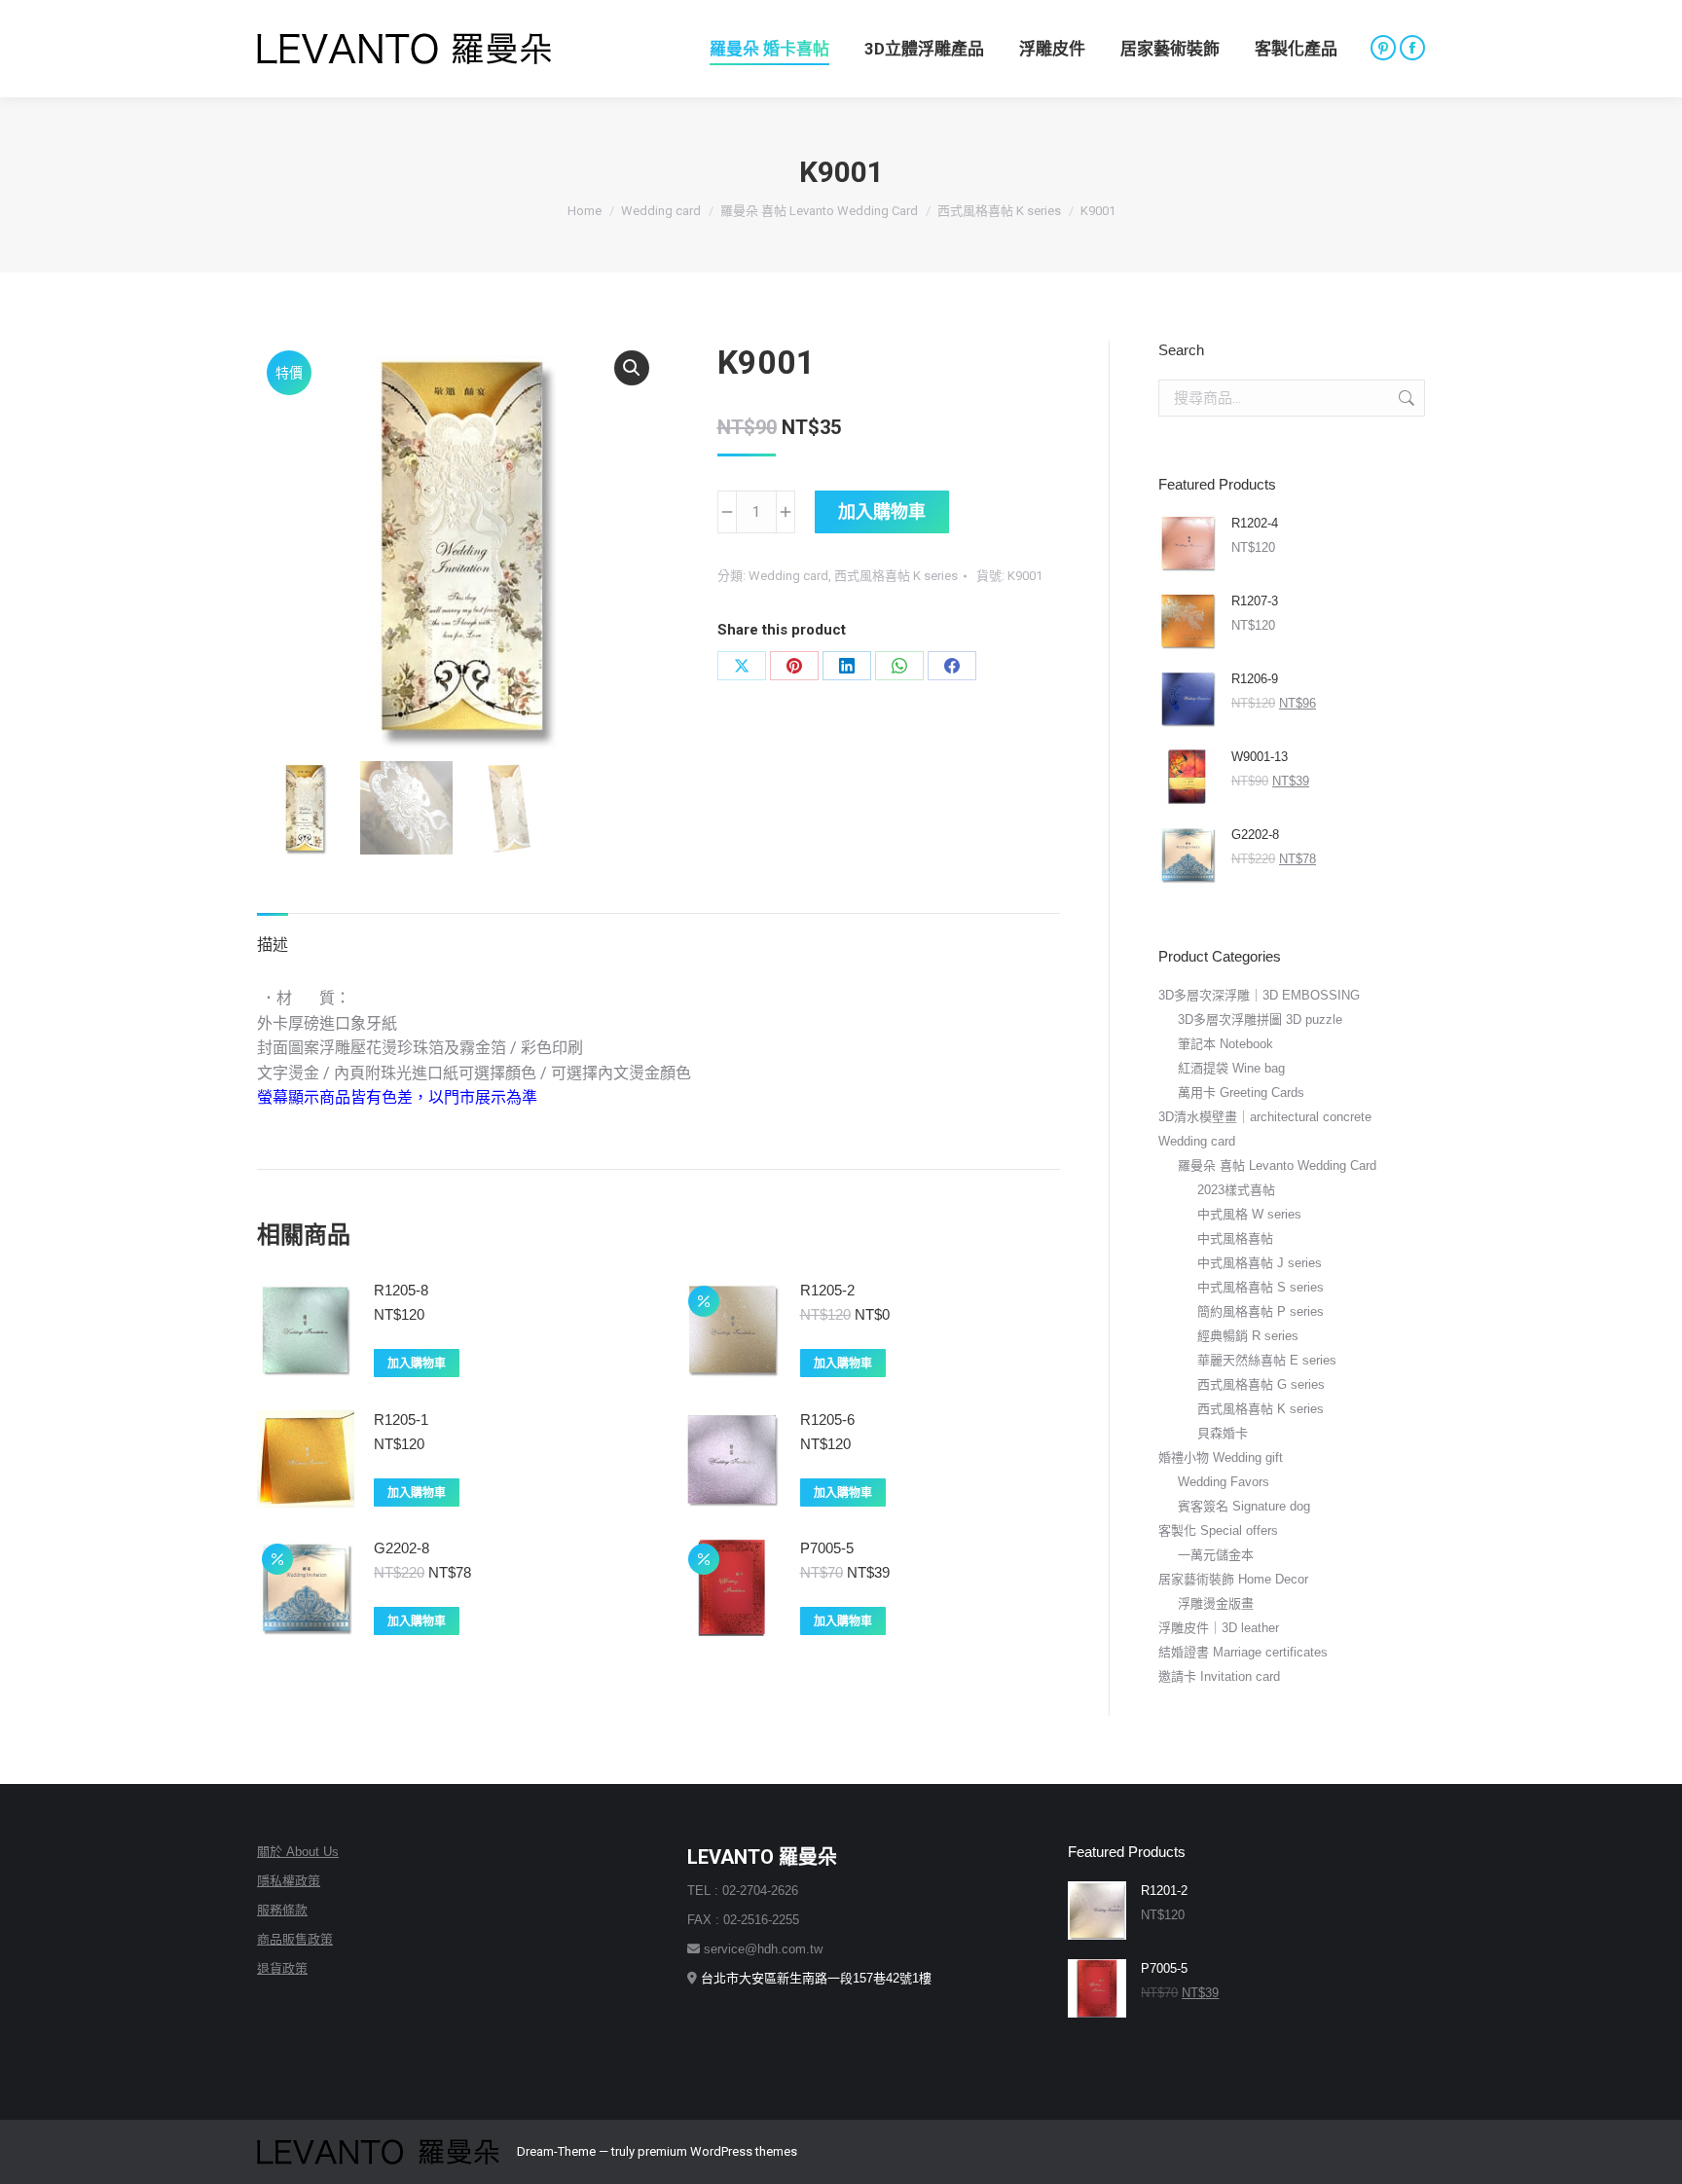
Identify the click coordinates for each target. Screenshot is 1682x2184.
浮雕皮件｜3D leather (1219, 1628)
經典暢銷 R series (1248, 1336)
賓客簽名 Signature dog (1244, 1506)
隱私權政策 (289, 1881)
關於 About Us (298, 1852)
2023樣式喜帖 (1236, 1190)
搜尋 (1405, 398)
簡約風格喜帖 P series (1261, 1311)
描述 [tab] (273, 945)
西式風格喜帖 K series (896, 576)
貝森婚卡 (1223, 1433)
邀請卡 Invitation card (1219, 1676)
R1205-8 (401, 1290)
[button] (632, 368)
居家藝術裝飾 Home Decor (1233, 1579)
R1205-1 (401, 1420)
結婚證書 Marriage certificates (1243, 1652)
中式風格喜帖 (1235, 1238)
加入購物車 (882, 511)
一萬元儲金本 (1216, 1555)
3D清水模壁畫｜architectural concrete (1265, 1117)
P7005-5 (827, 1548)
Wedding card (788, 576)
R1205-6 (827, 1420)
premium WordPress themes (717, 2151)
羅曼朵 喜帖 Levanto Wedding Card (1277, 1165)
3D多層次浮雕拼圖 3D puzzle (1260, 1019)
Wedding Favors (1224, 1482)
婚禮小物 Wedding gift (1221, 1457)
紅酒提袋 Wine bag (1231, 1068)
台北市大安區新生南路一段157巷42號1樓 (816, 1978)
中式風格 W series (1249, 1214)
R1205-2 (827, 1290)
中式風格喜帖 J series (1260, 1263)
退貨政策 (282, 1968)
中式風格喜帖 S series (1261, 1287)
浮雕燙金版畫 (1216, 1603)
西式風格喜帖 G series (1261, 1384)
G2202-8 (402, 1548)
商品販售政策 (295, 1939)
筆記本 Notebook (1225, 1044)
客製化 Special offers (1218, 1530)
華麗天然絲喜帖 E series (1267, 1360)
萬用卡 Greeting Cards (1241, 1092)
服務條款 (282, 1910)
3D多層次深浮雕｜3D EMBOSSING (1259, 995)
